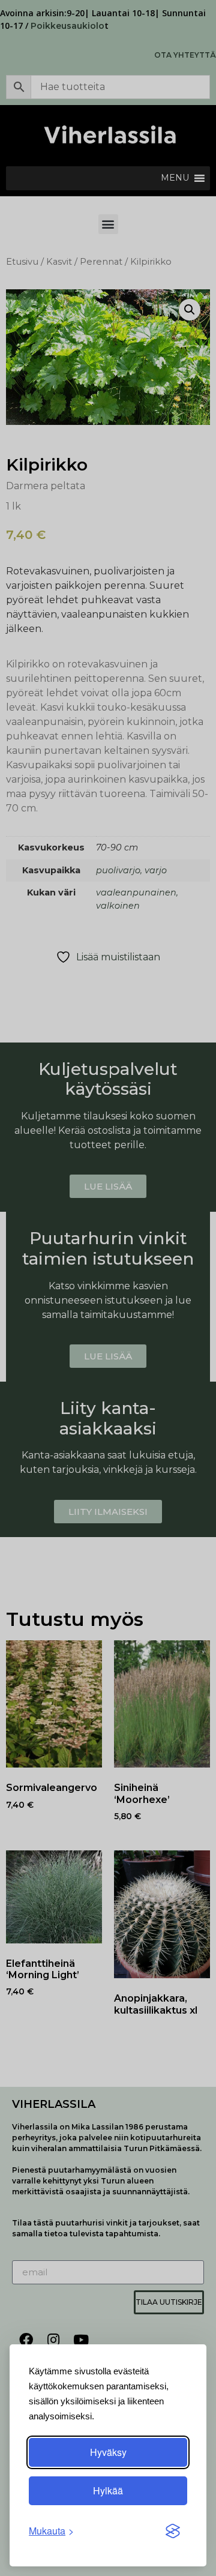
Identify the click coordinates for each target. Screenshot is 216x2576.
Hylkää (108, 2490)
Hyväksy (108, 2452)
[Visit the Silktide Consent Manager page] (173, 2531)
